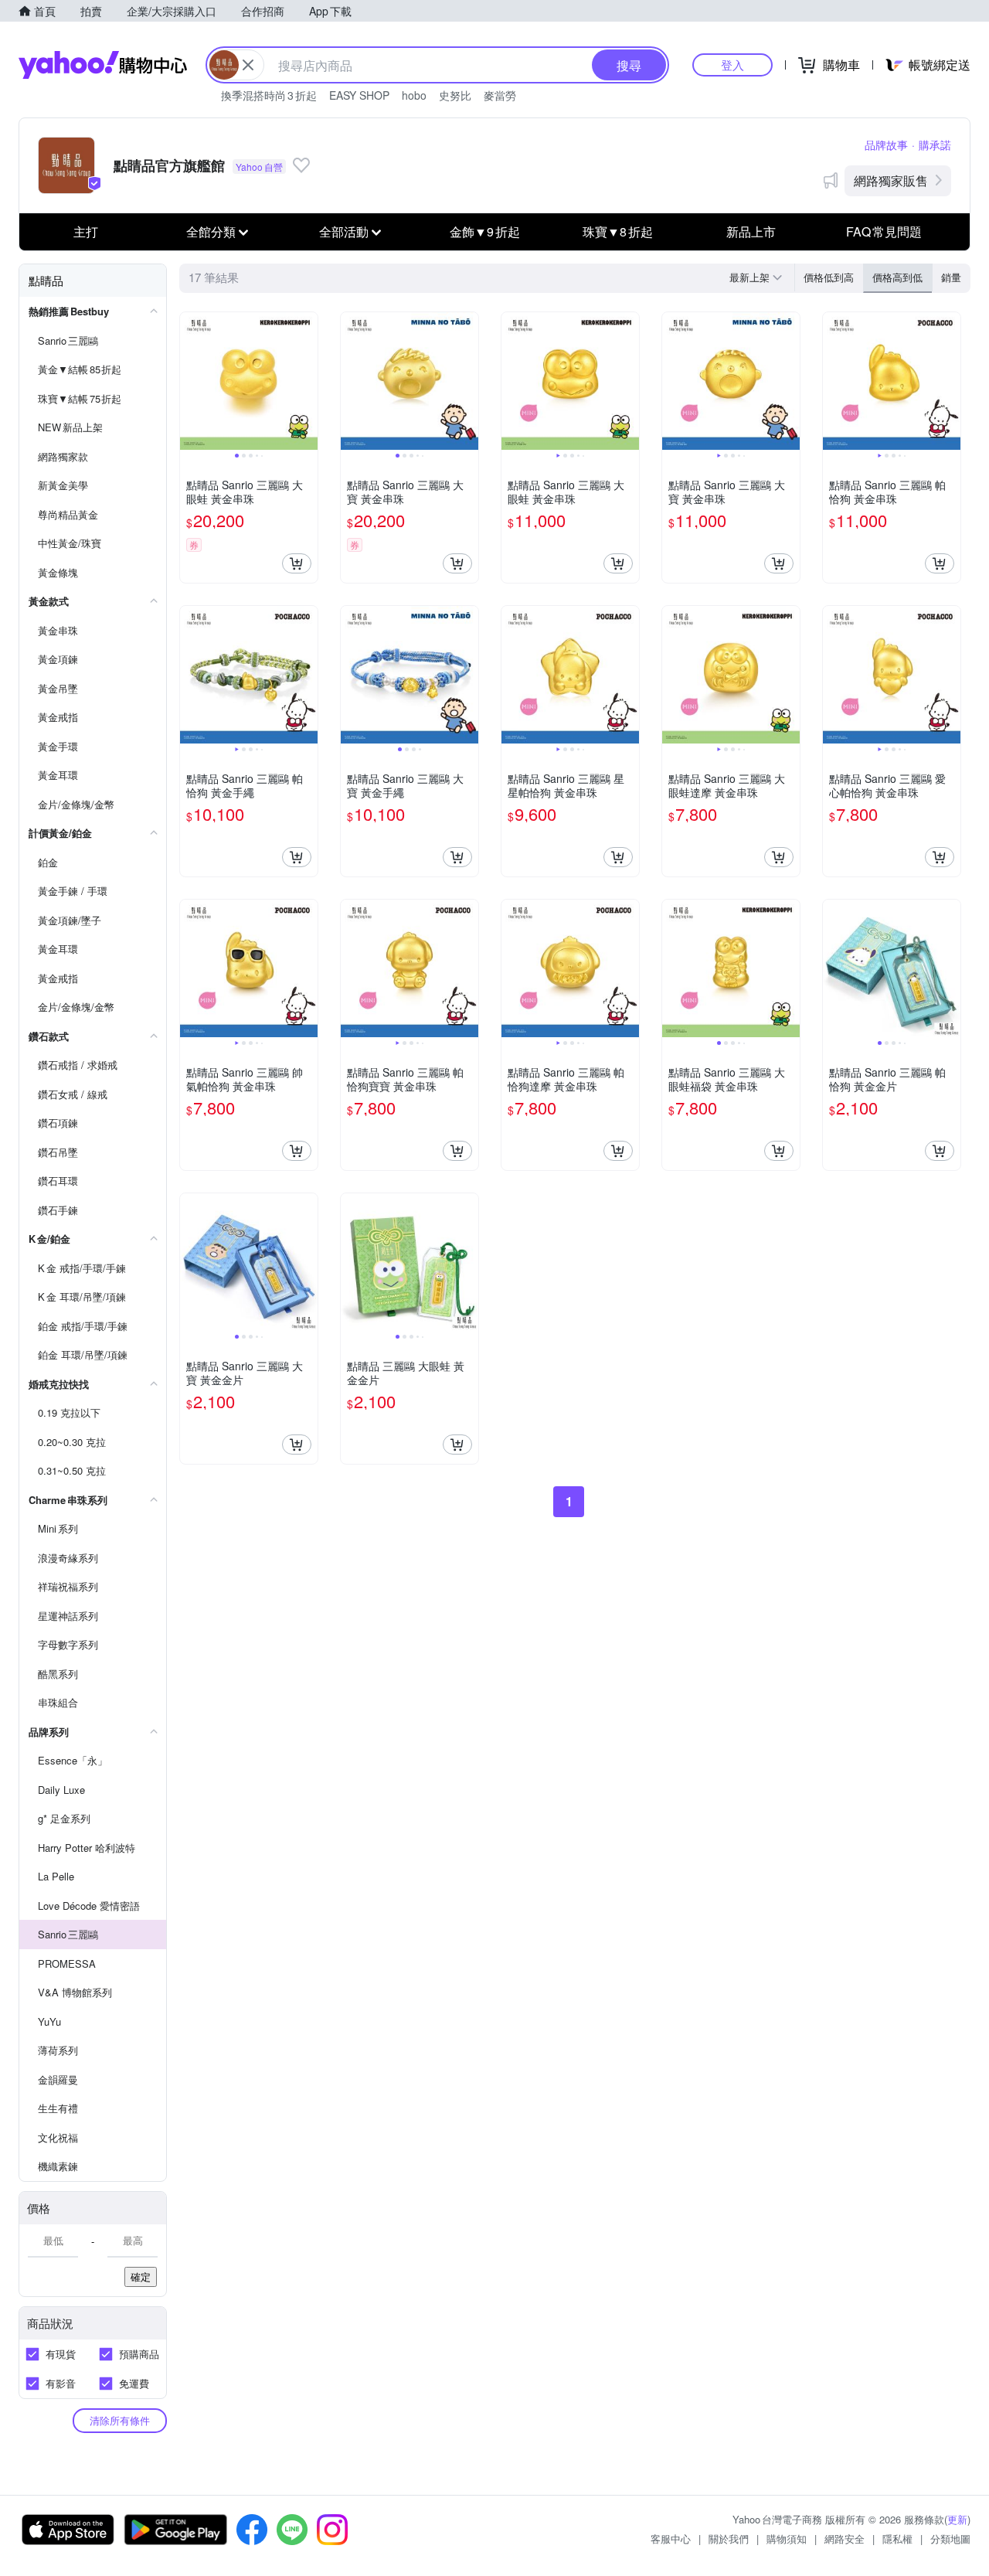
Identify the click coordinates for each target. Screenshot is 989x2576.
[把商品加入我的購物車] (297, 563)
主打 (86, 231)
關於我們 (729, 2539)
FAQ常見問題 (884, 231)
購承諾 (935, 145)
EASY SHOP (359, 95)
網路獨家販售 (891, 180)
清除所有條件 (120, 2420)
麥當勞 (500, 95)
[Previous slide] (190, 381)
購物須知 (787, 2539)
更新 (957, 2519)
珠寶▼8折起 (618, 231)
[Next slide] (308, 381)
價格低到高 (829, 277)
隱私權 (897, 2539)
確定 (141, 2277)
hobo (414, 95)
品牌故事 (886, 145)
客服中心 (671, 2539)
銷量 (951, 277)
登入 (732, 65)
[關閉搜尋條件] (248, 65)
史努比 (455, 95)
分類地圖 (950, 2539)
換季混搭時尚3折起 (269, 95)
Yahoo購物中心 (103, 65)
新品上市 (751, 231)
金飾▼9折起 (485, 231)
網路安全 (845, 2539)
